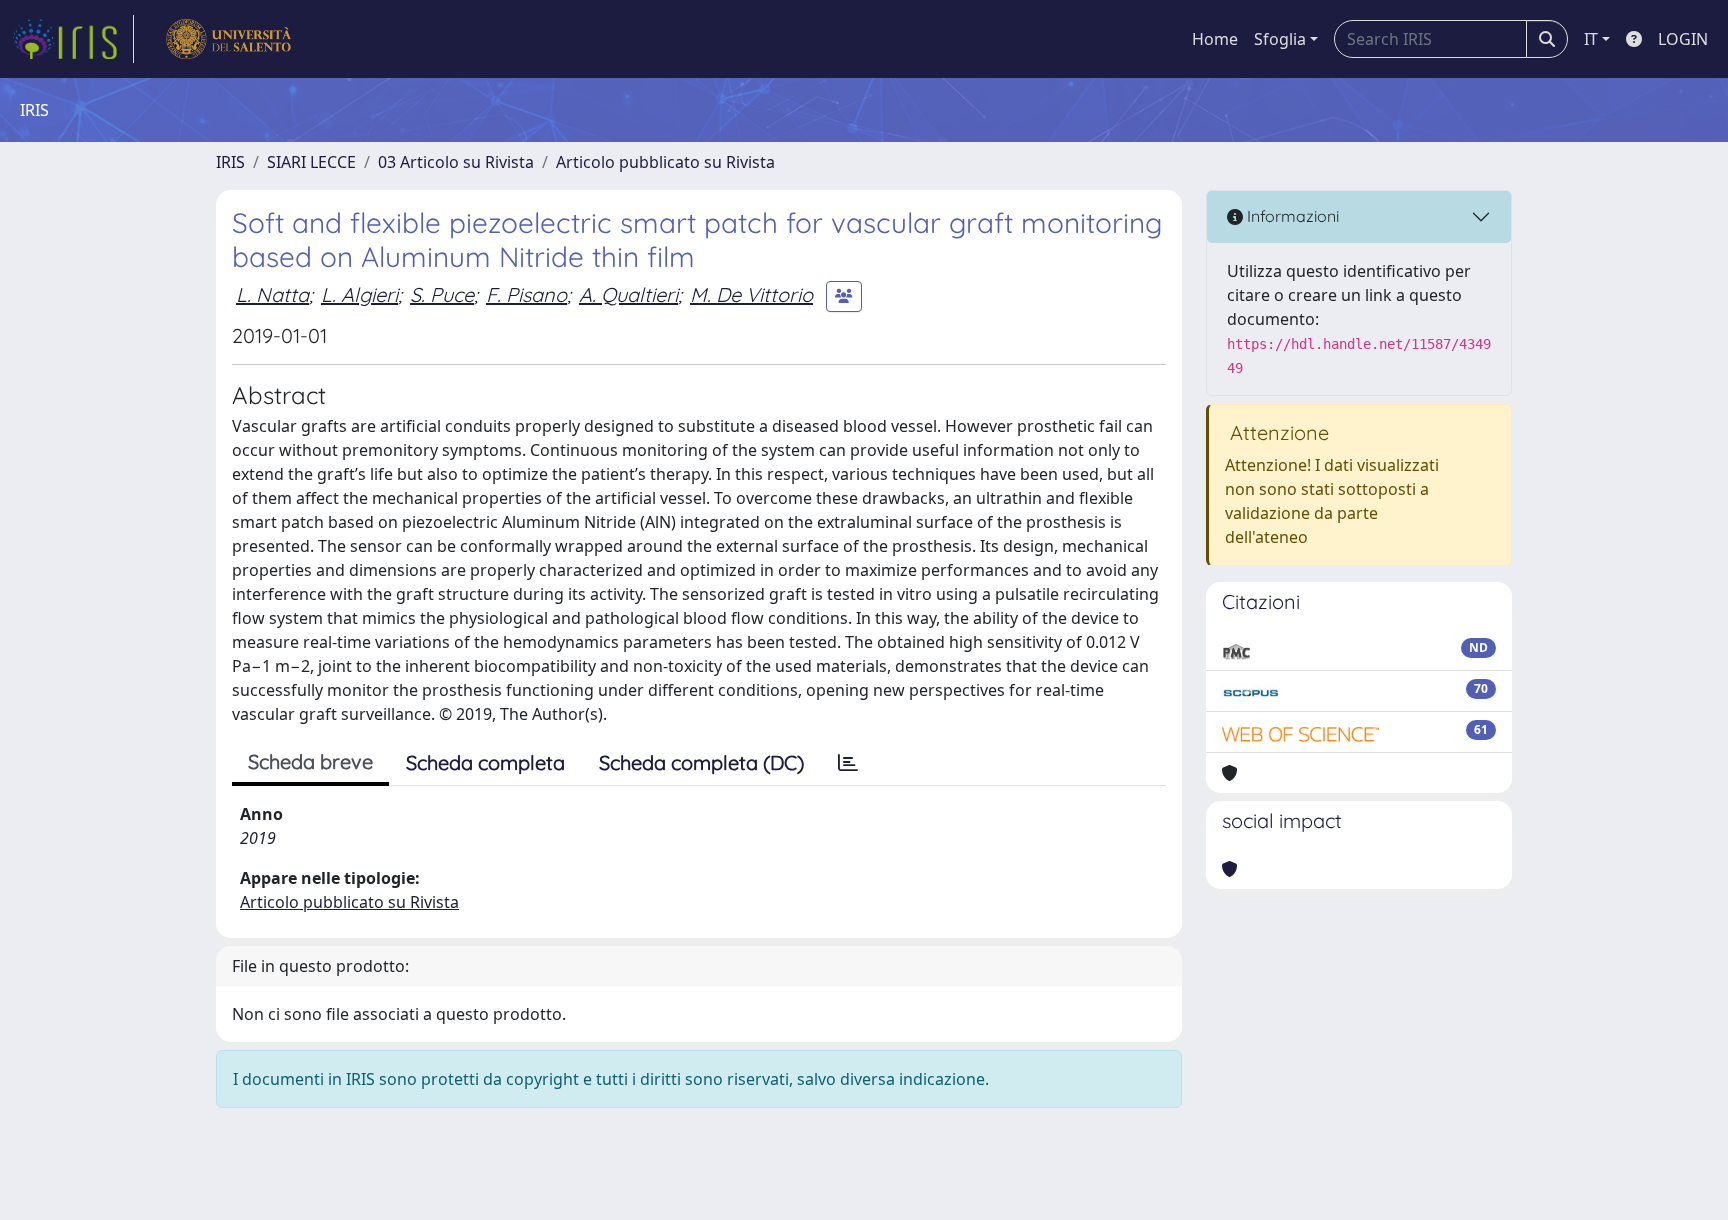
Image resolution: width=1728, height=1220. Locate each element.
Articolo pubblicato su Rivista (665, 162)
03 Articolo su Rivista (456, 162)
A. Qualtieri (628, 294)
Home (1215, 39)
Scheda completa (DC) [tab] (701, 762)
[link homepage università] (228, 39)
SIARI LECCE (311, 162)
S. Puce (442, 294)
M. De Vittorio (751, 294)
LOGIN (1683, 39)
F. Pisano (526, 294)
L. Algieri (359, 294)
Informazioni (1291, 216)
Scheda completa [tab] (485, 762)
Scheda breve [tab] (310, 761)
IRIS (230, 162)
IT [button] (1591, 39)
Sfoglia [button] (1280, 39)
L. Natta (272, 294)
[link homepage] (73, 39)
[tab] (848, 763)
